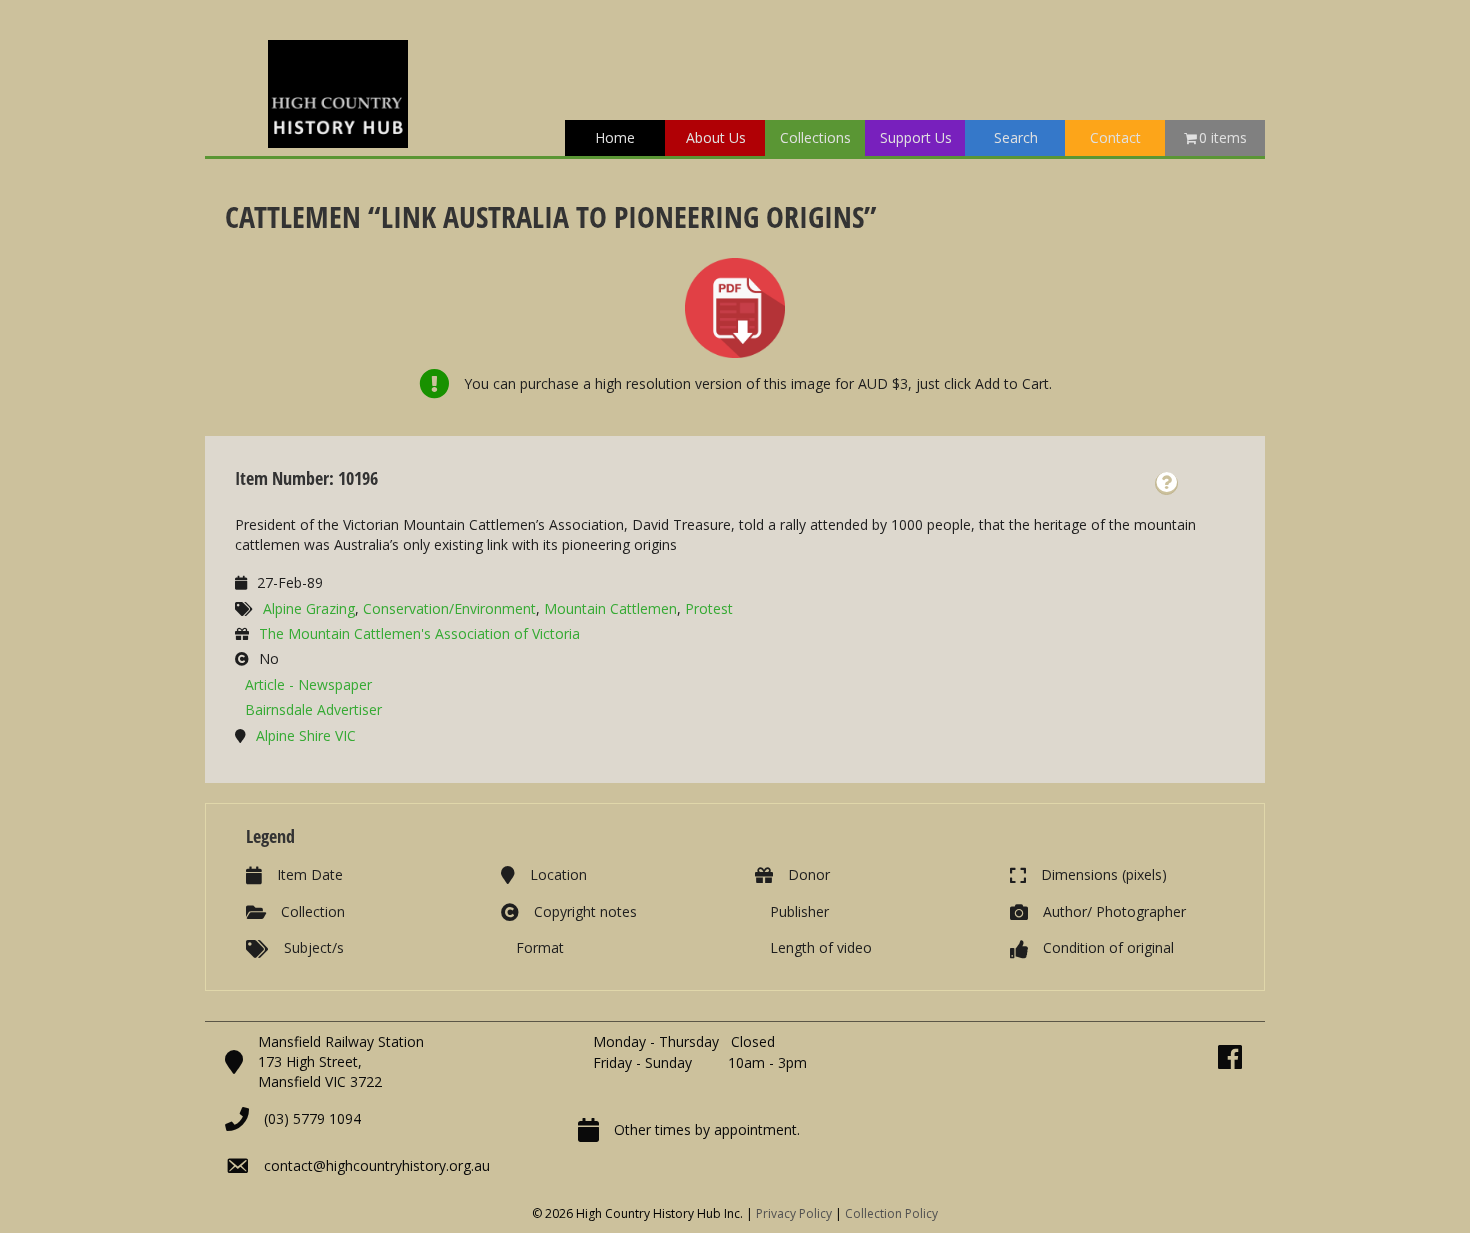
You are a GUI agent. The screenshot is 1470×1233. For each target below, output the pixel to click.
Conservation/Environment (449, 608)
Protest (709, 608)
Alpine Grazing (309, 608)
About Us (716, 137)
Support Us (916, 137)
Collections (815, 137)
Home (615, 137)
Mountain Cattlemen (610, 608)
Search (1016, 137)
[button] (1166, 483)
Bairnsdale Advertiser (313, 709)
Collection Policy (891, 1213)
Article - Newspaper (308, 684)
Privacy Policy (794, 1213)
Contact (1115, 137)
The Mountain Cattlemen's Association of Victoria (419, 633)
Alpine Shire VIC (306, 735)
